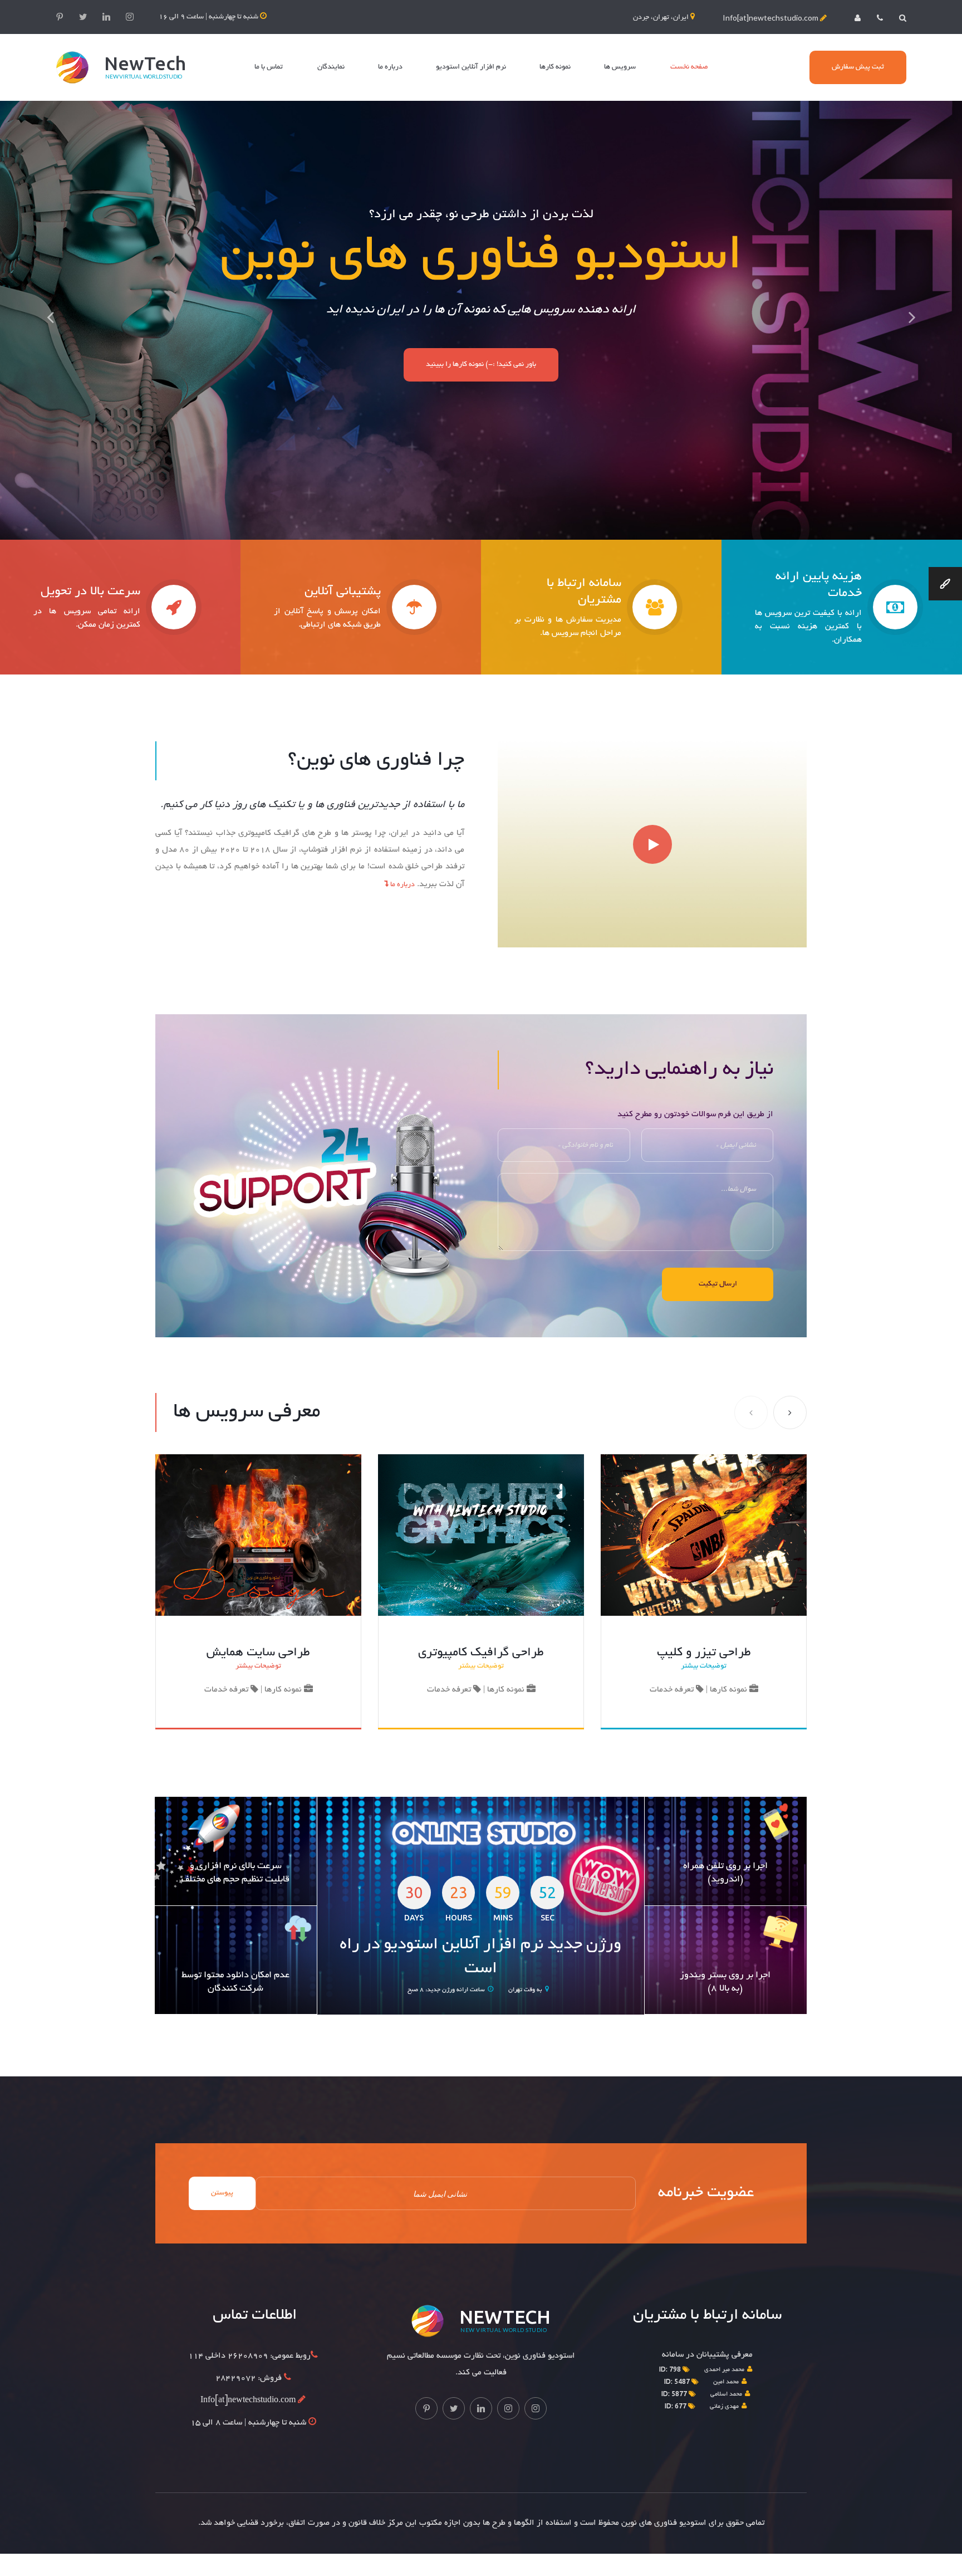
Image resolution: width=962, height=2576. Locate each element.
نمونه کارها (555, 67)
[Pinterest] (426, 2408)
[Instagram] (508, 2408)
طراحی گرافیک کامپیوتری (481, 1653)
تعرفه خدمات (227, 1690)
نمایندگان (331, 67)
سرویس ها (620, 67)
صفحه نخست (689, 67)
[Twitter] (454, 2408)
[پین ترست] (60, 17)
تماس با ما (269, 67)
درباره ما (390, 67)
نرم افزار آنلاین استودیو (471, 67)
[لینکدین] (106, 17)
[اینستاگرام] (130, 17)
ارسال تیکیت (718, 1284)
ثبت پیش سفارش (858, 67)
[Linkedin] (481, 2408)
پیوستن (222, 2193)
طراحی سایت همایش (258, 1653)
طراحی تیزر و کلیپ (704, 1653)
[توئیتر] (83, 17)
